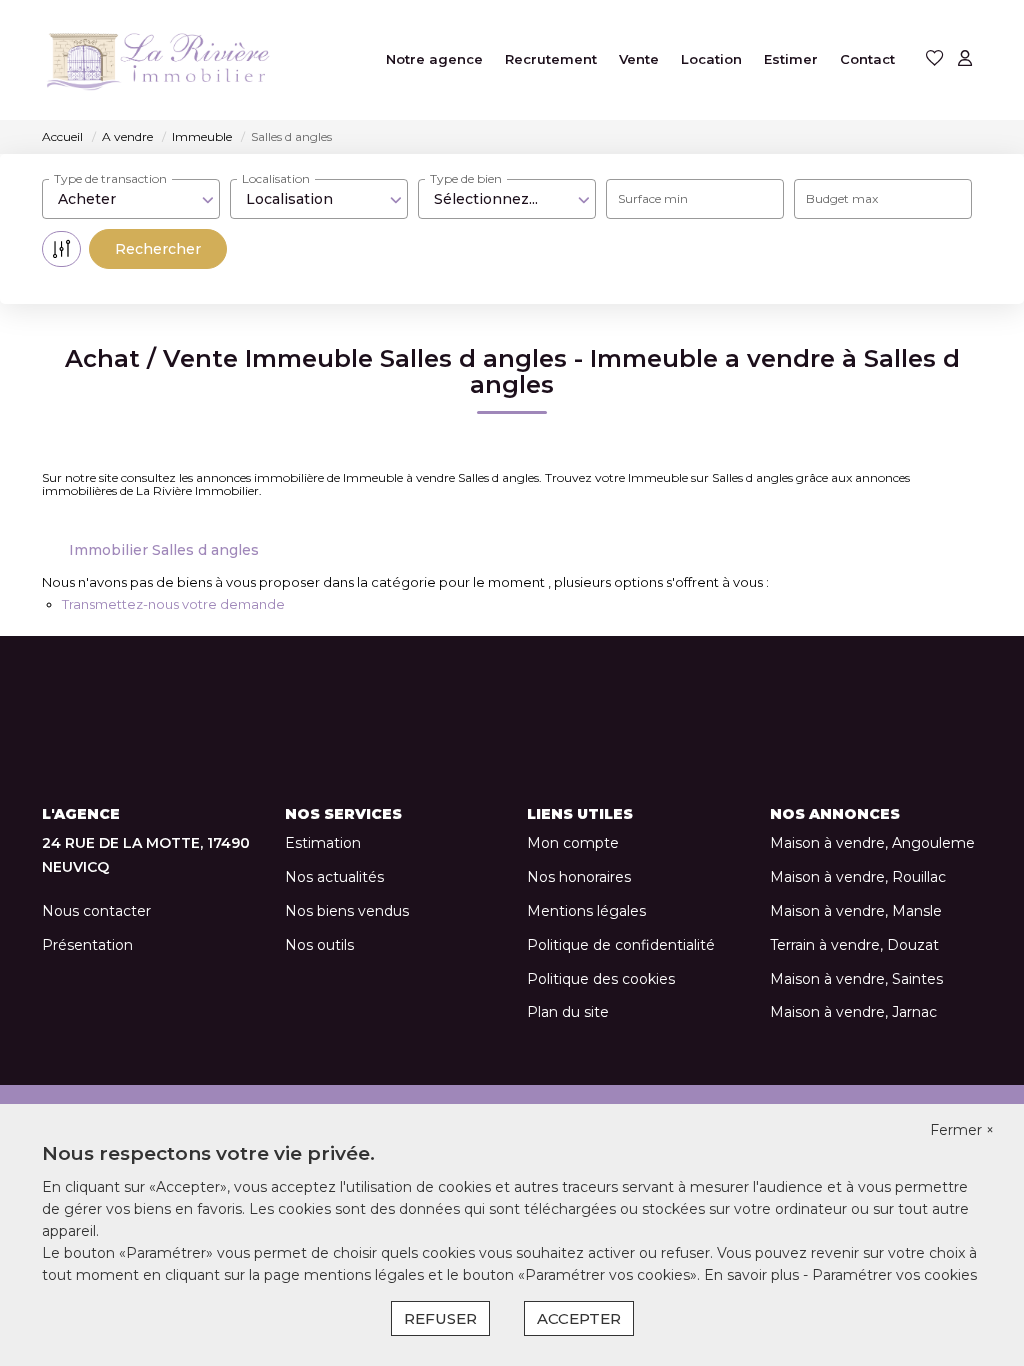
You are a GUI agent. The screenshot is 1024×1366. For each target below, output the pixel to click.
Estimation (323, 843)
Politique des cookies (601, 979)
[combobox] (131, 199)
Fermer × (962, 1130)
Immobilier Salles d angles (164, 550)
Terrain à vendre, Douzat (854, 945)
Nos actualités (334, 877)
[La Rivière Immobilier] (187, 60)
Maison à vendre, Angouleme (872, 843)
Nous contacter (96, 911)
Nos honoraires (579, 877)
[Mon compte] (965, 59)
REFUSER (440, 1318)
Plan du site (568, 1012)
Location (711, 59)
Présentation (87, 945)
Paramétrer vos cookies (894, 1275)
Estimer (791, 59)
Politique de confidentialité (621, 945)
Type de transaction (110, 178)
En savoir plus (753, 1275)
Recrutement (551, 59)
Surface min (653, 198)
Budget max (842, 198)
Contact (867, 59)
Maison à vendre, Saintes (856, 979)
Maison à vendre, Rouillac (858, 877)
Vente (639, 59)
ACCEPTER (579, 1318)
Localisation (276, 178)
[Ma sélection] (935, 59)
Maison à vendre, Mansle (856, 911)
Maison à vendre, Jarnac (853, 1012)
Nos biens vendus (347, 911)
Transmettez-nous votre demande (173, 604)
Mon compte (573, 843)
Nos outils (319, 945)
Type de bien (466, 178)
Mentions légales (586, 911)
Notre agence (434, 59)
